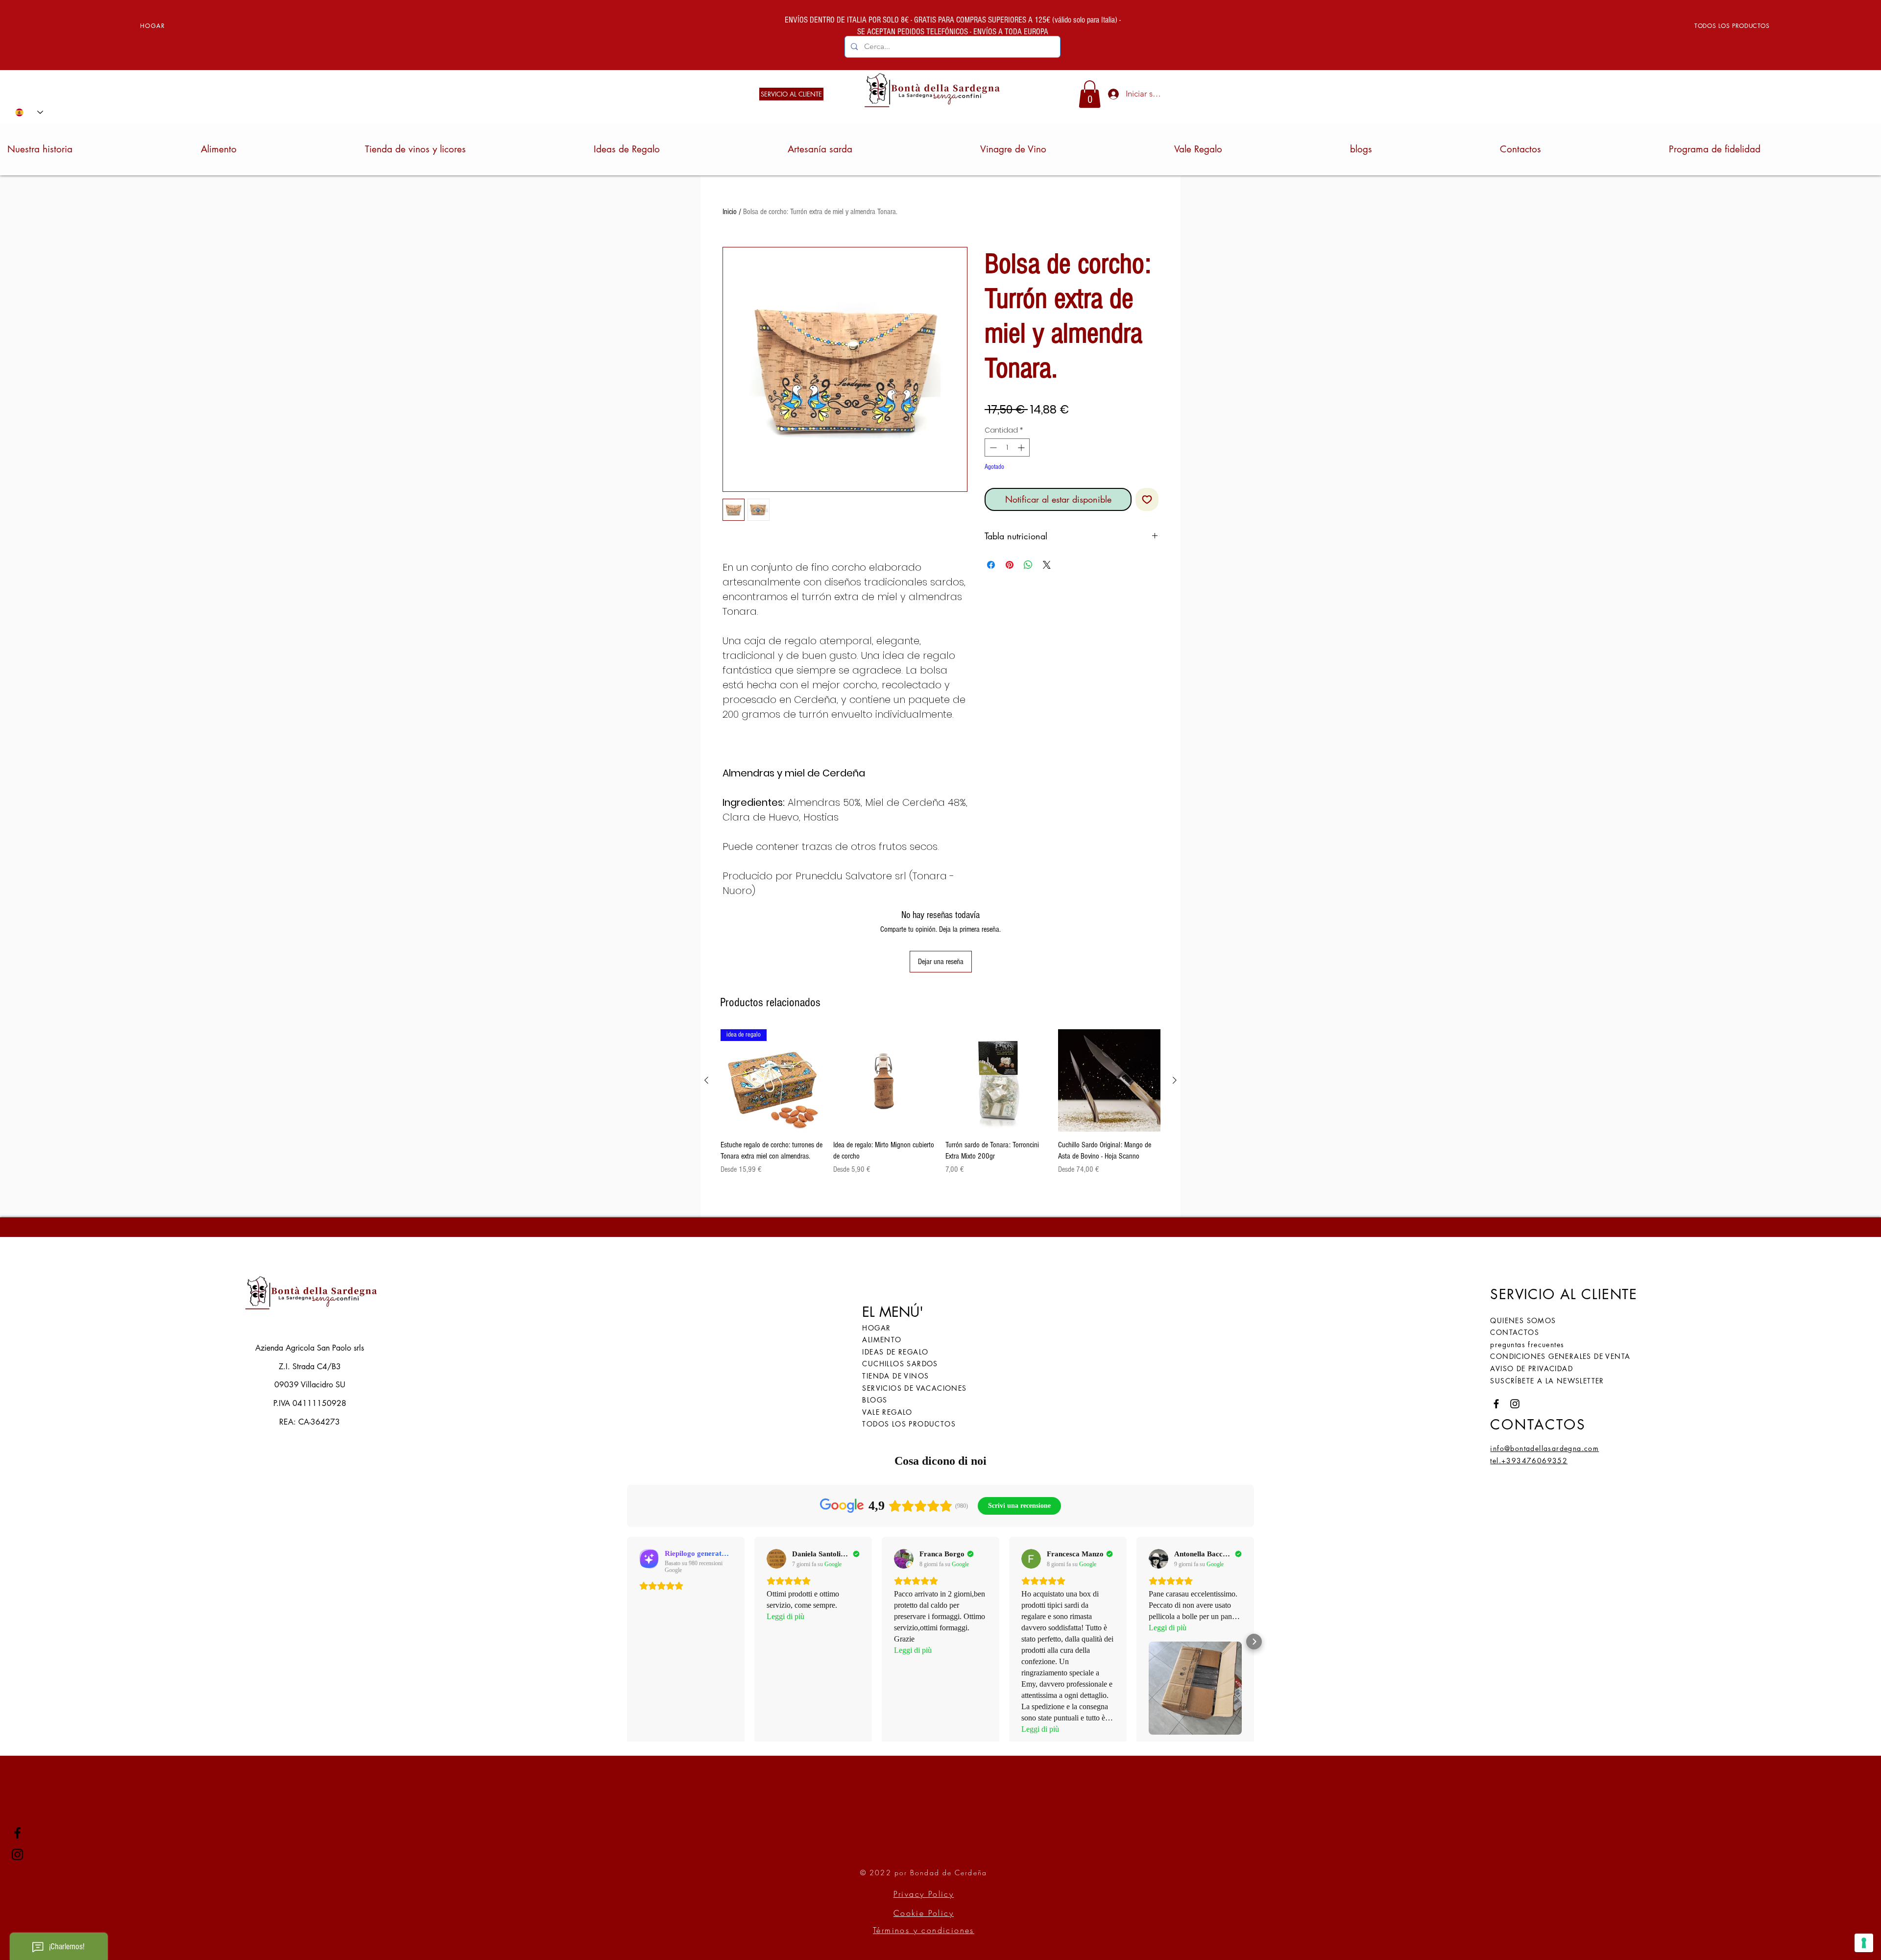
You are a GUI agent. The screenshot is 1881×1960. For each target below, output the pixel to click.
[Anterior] (706, 1080)
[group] (940, 1108)
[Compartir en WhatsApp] (1028, 565)
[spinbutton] (1007, 448)
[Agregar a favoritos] (1147, 499)
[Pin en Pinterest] (1010, 565)
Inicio (730, 212)
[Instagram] (17, 1854)
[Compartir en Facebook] (991, 565)
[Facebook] (17, 1833)
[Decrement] (992, 448)
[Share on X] (1047, 565)
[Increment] (1022, 448)
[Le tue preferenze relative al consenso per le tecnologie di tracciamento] (1864, 1943)
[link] (1090, 94)
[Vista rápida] (885, 1081)
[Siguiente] (1175, 1080)
